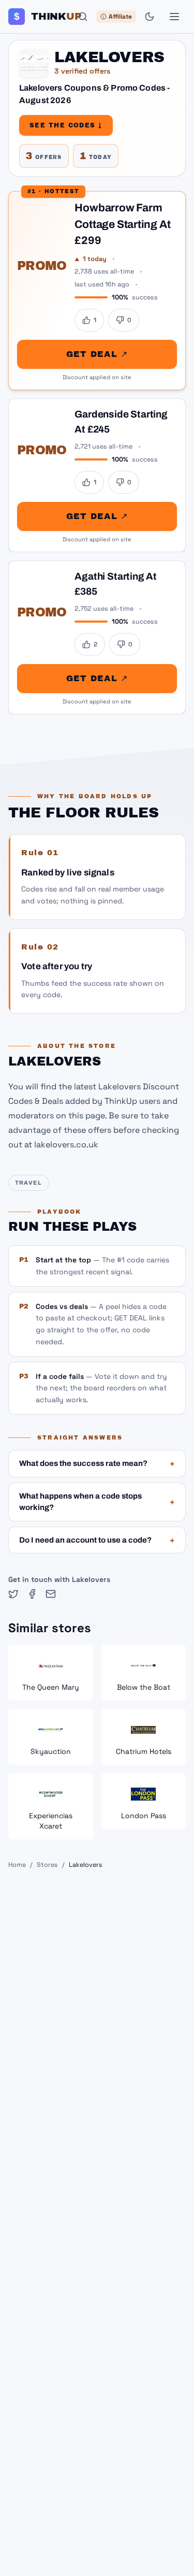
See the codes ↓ (66, 125)
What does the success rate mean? (97, 1463)
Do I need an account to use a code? (97, 1540)
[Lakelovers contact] (51, 1594)
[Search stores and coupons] (83, 17)
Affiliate (120, 17)
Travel (29, 1183)
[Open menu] (174, 17)
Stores (47, 1865)
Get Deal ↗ (97, 354)
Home (17, 1865)
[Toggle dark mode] (150, 17)
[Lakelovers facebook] (32, 1594)
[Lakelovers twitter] (13, 1594)
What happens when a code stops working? (97, 1502)
